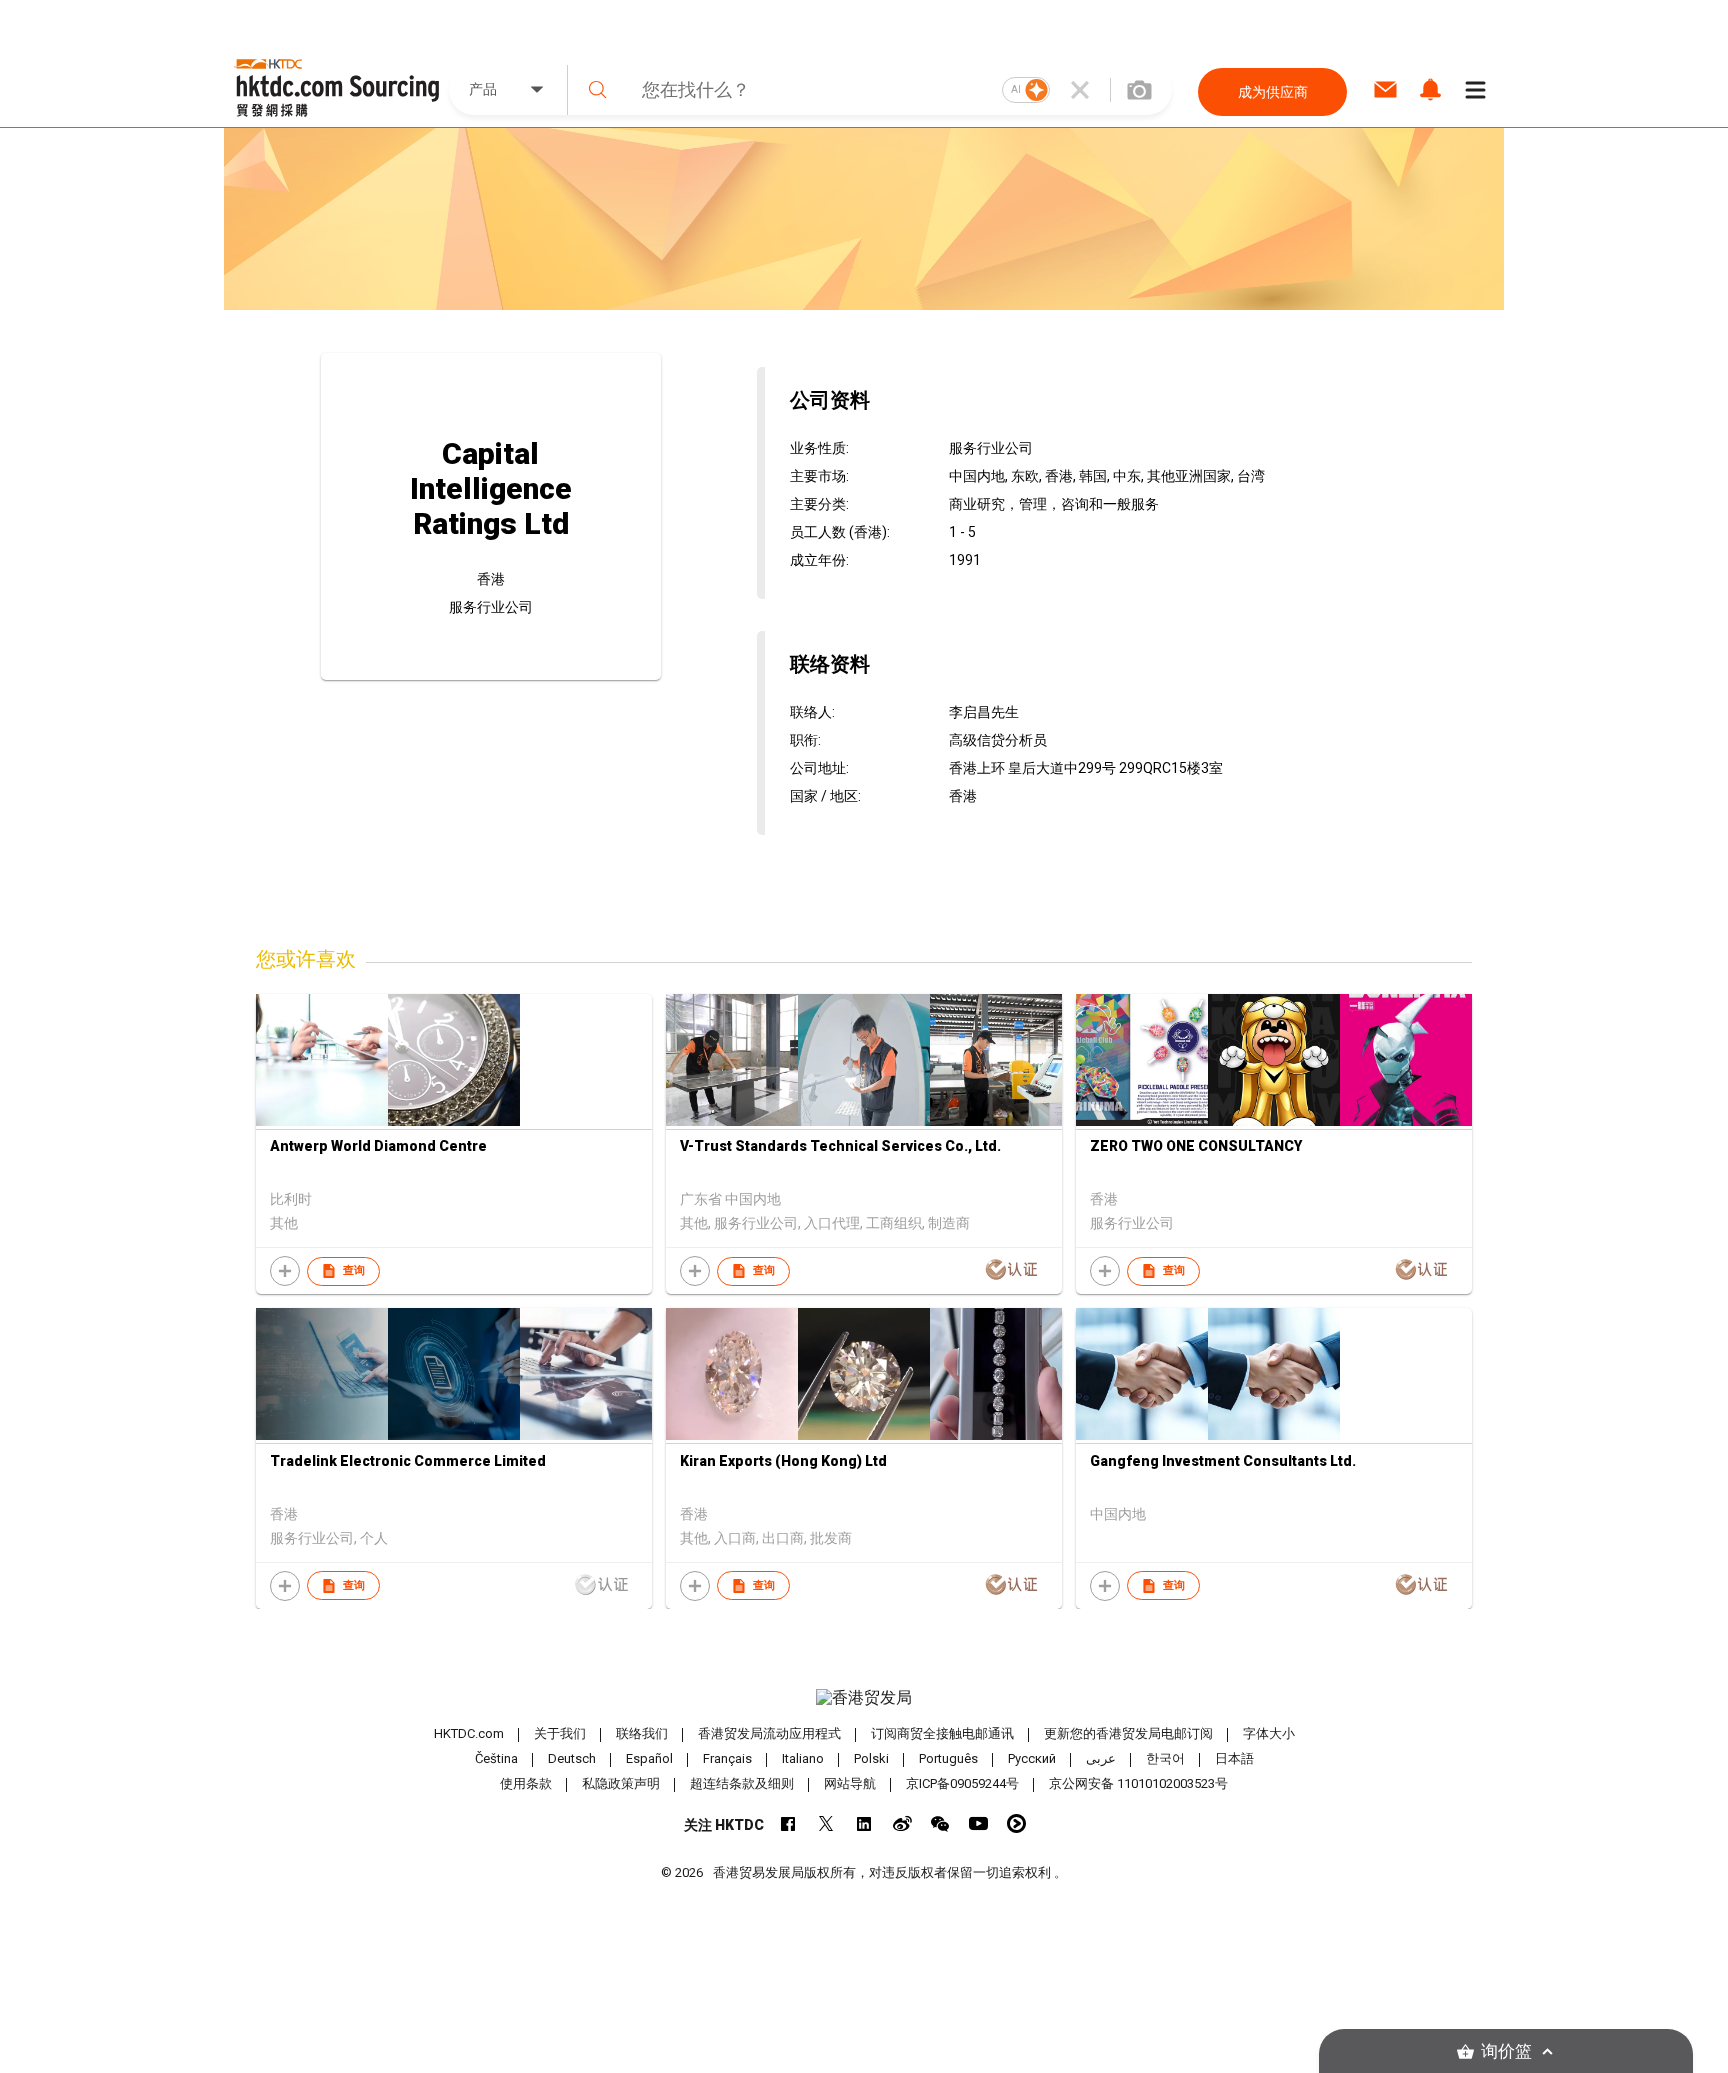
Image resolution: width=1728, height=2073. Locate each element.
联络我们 (642, 1733)
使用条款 (526, 1783)
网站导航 (850, 1783)
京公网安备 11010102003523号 (1138, 1783)
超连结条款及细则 (742, 1783)
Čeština (496, 1758)
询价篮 (1506, 2051)
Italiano (803, 1758)
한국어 (1165, 1758)
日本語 (1234, 1758)
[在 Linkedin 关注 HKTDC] (864, 1823)
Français (727, 1758)
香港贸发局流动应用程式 (769, 1733)
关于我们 (560, 1733)
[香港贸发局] (864, 1698)
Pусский (1032, 1758)
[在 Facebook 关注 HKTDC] (788, 1823)
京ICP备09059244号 (962, 1783)
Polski (871, 1758)
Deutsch (572, 1758)
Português (948, 1758)
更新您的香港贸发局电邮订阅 (1128, 1733)
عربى (1101, 1758)
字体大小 (1269, 1733)
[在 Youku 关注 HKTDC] (1016, 1823)
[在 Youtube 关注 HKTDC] (978, 1823)
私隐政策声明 (621, 1783)
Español (649, 1758)
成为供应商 (1273, 92)
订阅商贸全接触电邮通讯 (942, 1733)
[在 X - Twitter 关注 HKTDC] (826, 1823)
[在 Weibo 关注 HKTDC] (902, 1823)
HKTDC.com (469, 1733)
